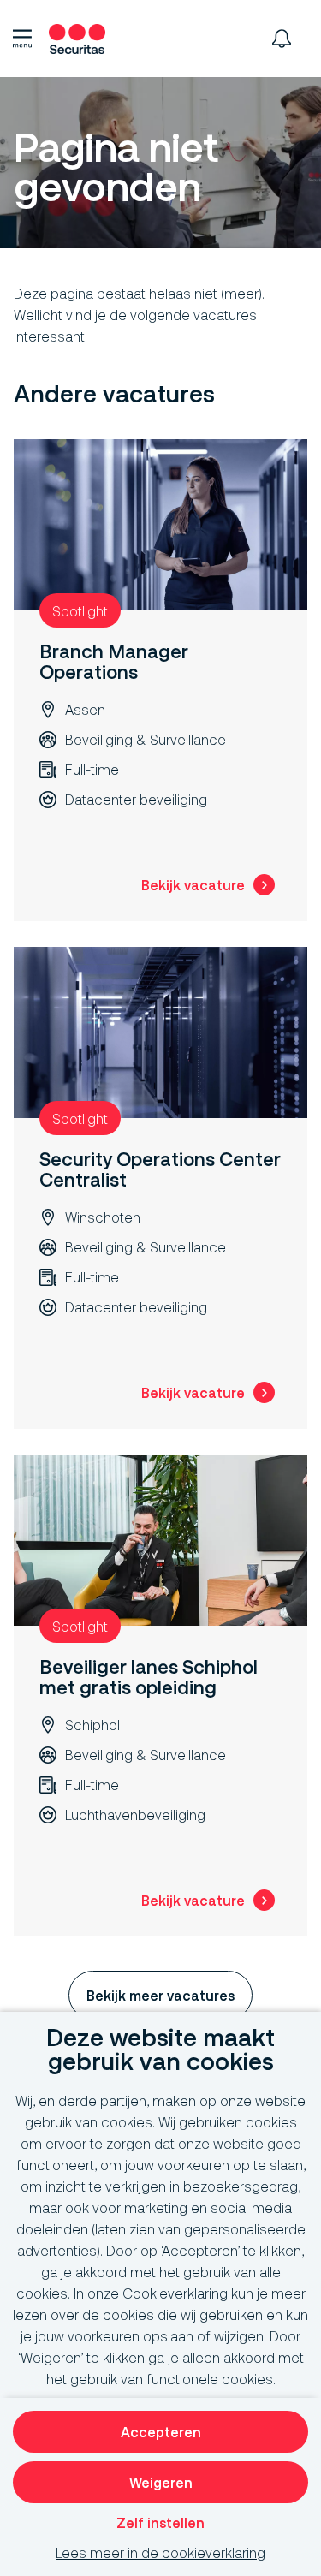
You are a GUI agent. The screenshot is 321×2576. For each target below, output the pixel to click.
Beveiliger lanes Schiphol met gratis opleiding (149, 1677)
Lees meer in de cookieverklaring (160, 2552)
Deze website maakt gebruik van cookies (160, 2050)
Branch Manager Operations (114, 661)
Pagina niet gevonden (116, 168)
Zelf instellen (160, 2522)
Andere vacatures (114, 394)
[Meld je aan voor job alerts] (282, 39)
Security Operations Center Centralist (160, 1169)
